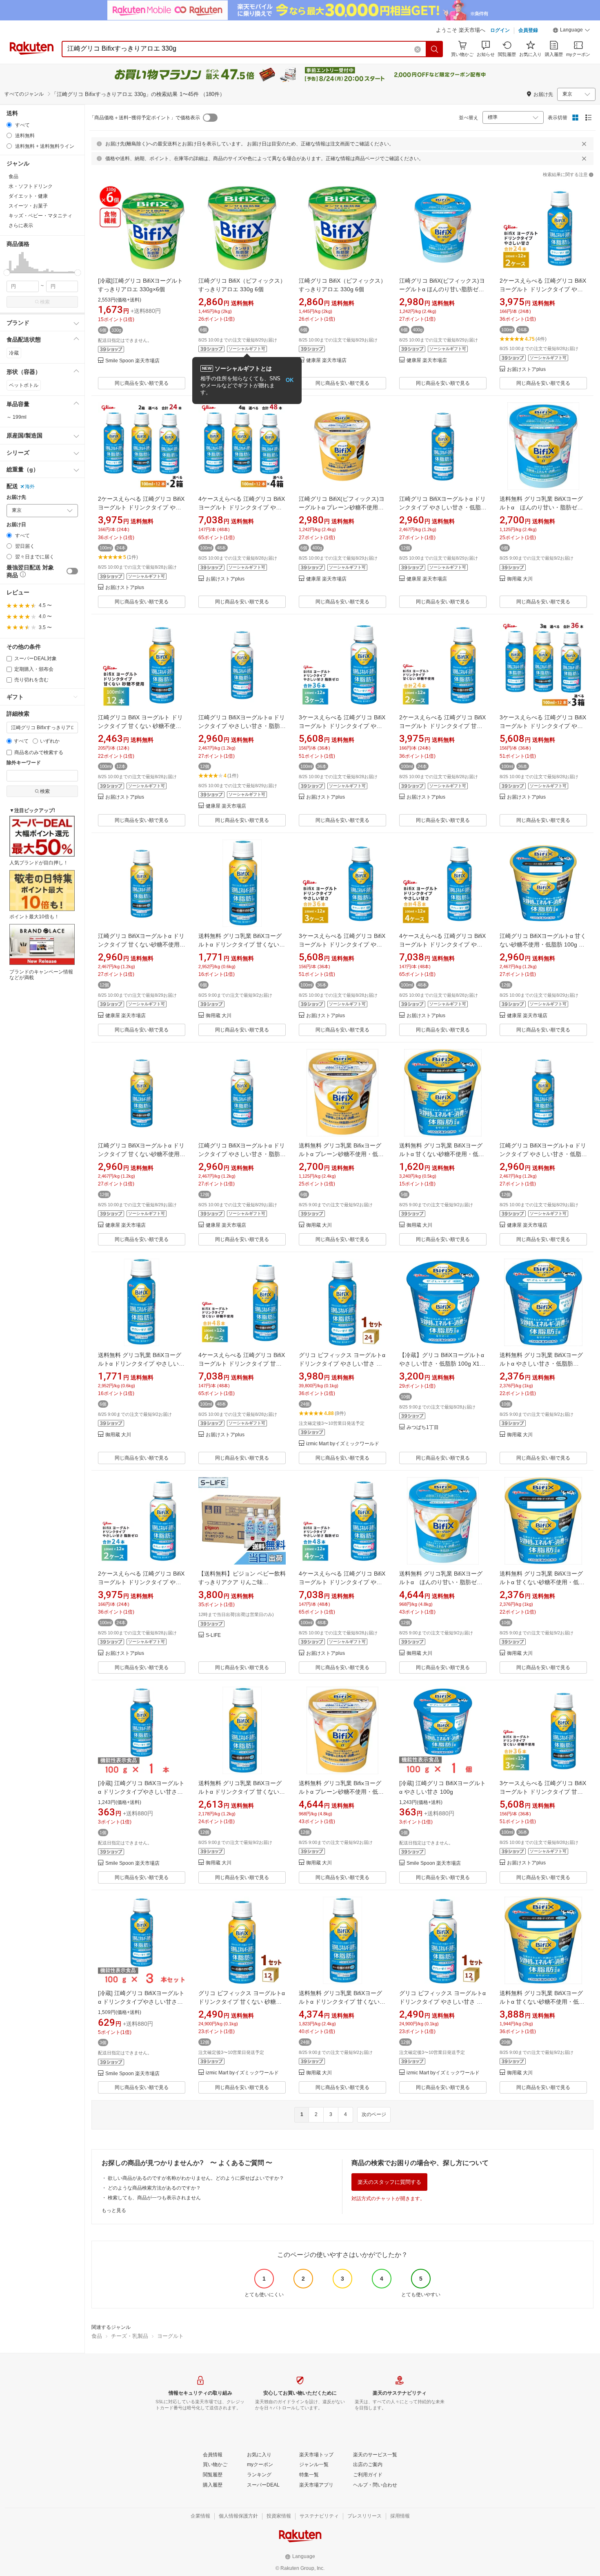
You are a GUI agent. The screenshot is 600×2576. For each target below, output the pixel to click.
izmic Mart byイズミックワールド (343, 1444)
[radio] (9, 125)
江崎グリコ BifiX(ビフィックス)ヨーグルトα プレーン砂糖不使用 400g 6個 (342, 507)
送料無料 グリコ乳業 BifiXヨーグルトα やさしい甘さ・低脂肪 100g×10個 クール (541, 1364)
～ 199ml (17, 417)
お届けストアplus (526, 369)
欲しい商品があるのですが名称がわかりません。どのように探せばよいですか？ (196, 2178)
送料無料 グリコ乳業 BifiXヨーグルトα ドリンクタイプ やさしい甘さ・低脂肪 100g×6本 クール (141, 1364)
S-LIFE (213, 1635)
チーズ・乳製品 (130, 2336)
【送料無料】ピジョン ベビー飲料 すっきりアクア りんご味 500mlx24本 (242, 1582)
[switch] (72, 571)
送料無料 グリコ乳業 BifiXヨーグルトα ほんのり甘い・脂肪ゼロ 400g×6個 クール (541, 507)
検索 (45, 302)
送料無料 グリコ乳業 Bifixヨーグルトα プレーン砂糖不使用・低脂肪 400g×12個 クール (341, 1792)
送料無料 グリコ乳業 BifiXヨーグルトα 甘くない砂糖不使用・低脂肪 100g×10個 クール (542, 1582)
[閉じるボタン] (584, 144)
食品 (97, 2336)
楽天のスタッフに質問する (389, 2182)
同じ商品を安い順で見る (142, 383)
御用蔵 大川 (520, 579)
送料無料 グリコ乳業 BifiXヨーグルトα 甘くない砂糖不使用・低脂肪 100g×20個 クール (542, 2002)
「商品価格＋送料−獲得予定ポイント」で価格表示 (145, 118)
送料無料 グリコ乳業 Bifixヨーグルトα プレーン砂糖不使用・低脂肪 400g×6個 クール (341, 1154)
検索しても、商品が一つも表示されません (154, 2198)
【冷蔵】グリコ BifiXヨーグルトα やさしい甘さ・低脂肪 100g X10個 (444, 1364)
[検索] (435, 49)
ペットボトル (24, 385)
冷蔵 (14, 353)
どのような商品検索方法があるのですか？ (154, 2188)
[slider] (7, 273)
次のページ (374, 2114)
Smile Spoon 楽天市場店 (132, 361)
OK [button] (290, 380)
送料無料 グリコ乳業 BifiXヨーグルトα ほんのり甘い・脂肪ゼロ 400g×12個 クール (441, 1582)
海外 (30, 487)
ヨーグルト (170, 2336)
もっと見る (114, 2210)
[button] (571, 31)
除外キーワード (24, 763)
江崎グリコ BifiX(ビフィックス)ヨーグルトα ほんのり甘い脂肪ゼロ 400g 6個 (442, 289)
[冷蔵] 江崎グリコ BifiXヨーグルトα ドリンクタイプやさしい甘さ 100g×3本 (141, 2002)
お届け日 (16, 525)
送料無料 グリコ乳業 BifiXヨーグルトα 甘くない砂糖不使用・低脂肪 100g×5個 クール (442, 1154)
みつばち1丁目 (423, 1428)
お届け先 (16, 497)
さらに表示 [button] (21, 225)
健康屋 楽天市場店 (326, 361)
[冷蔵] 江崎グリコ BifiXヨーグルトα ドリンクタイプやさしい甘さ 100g (141, 1792)
